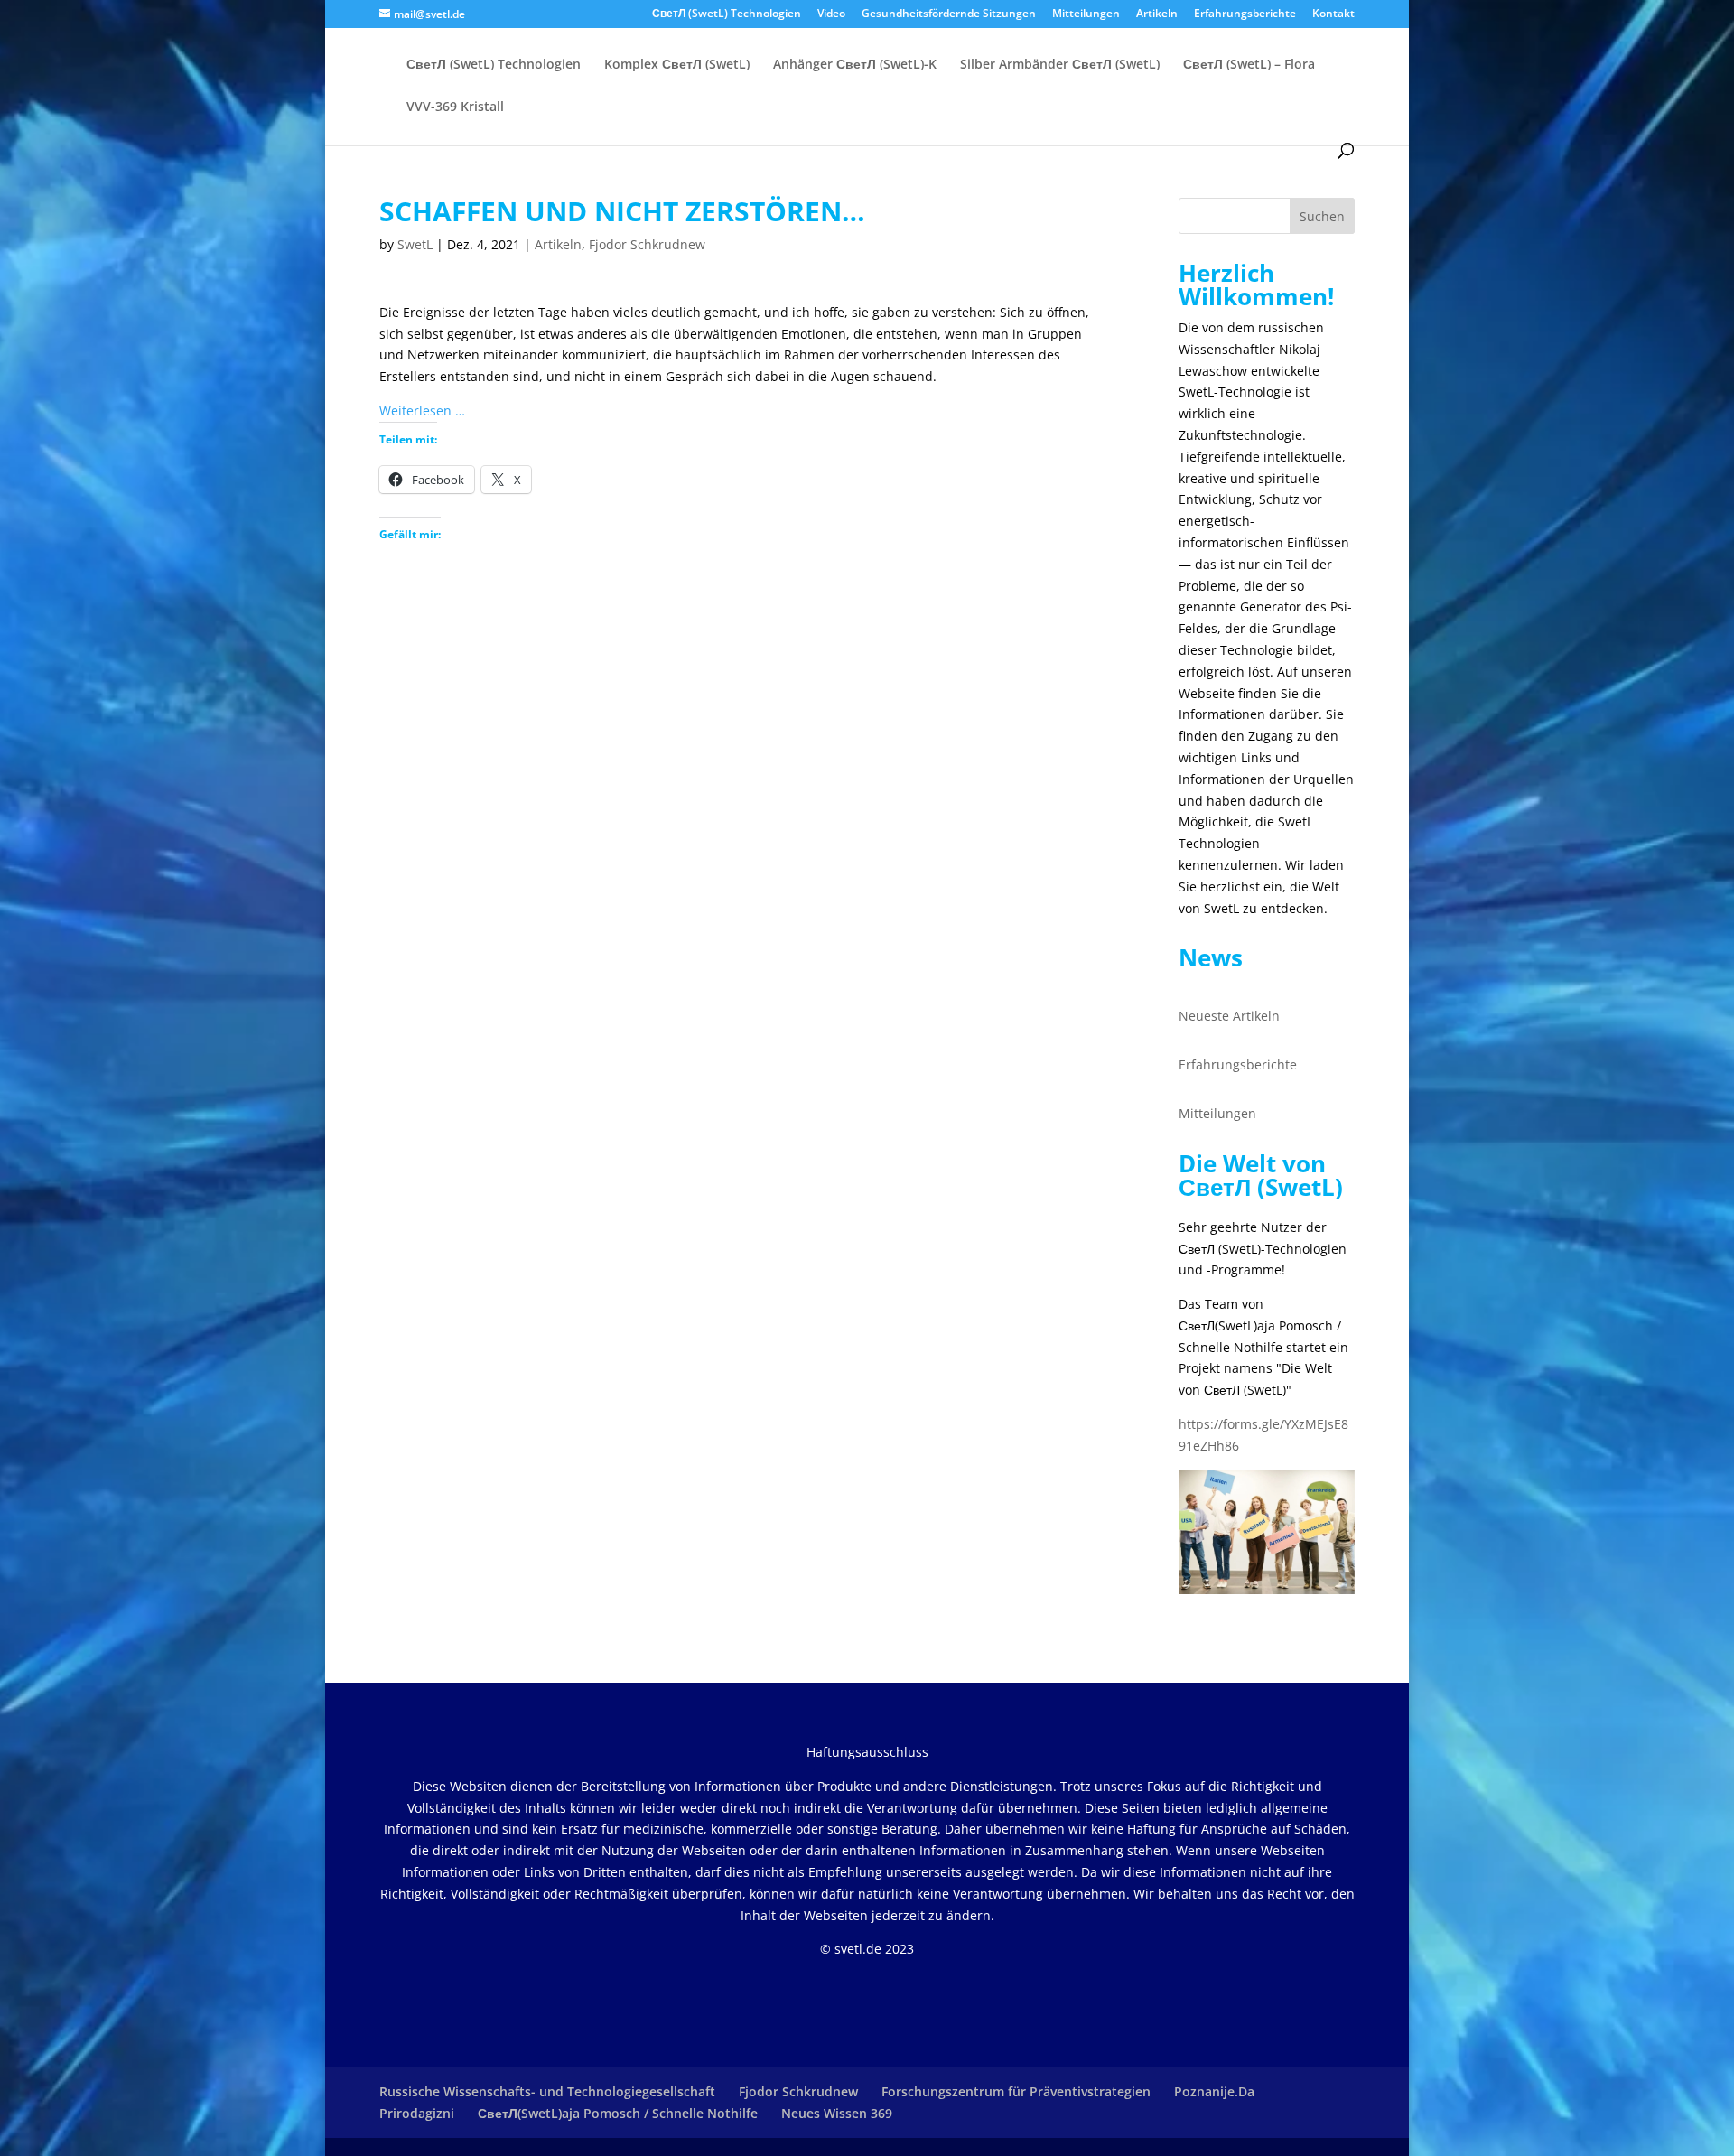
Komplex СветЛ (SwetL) (677, 65)
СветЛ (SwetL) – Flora (1249, 65)
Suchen (1322, 216)
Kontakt (1333, 14)
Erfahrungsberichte (1245, 14)
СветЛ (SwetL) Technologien (727, 14)
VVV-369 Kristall (455, 107)
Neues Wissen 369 (837, 2113)
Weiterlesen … (422, 411)
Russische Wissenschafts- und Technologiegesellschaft (547, 2091)
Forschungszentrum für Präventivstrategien (1016, 2091)
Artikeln (1157, 14)
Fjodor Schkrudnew (647, 244)
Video (831, 14)
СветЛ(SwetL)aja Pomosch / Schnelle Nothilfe (618, 2113)
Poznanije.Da (1214, 2091)
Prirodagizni (417, 2113)
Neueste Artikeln (1229, 1016)
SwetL (415, 244)
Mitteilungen (1086, 14)
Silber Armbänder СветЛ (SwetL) (1060, 65)
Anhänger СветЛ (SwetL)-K (855, 65)
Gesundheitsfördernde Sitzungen (949, 14)
